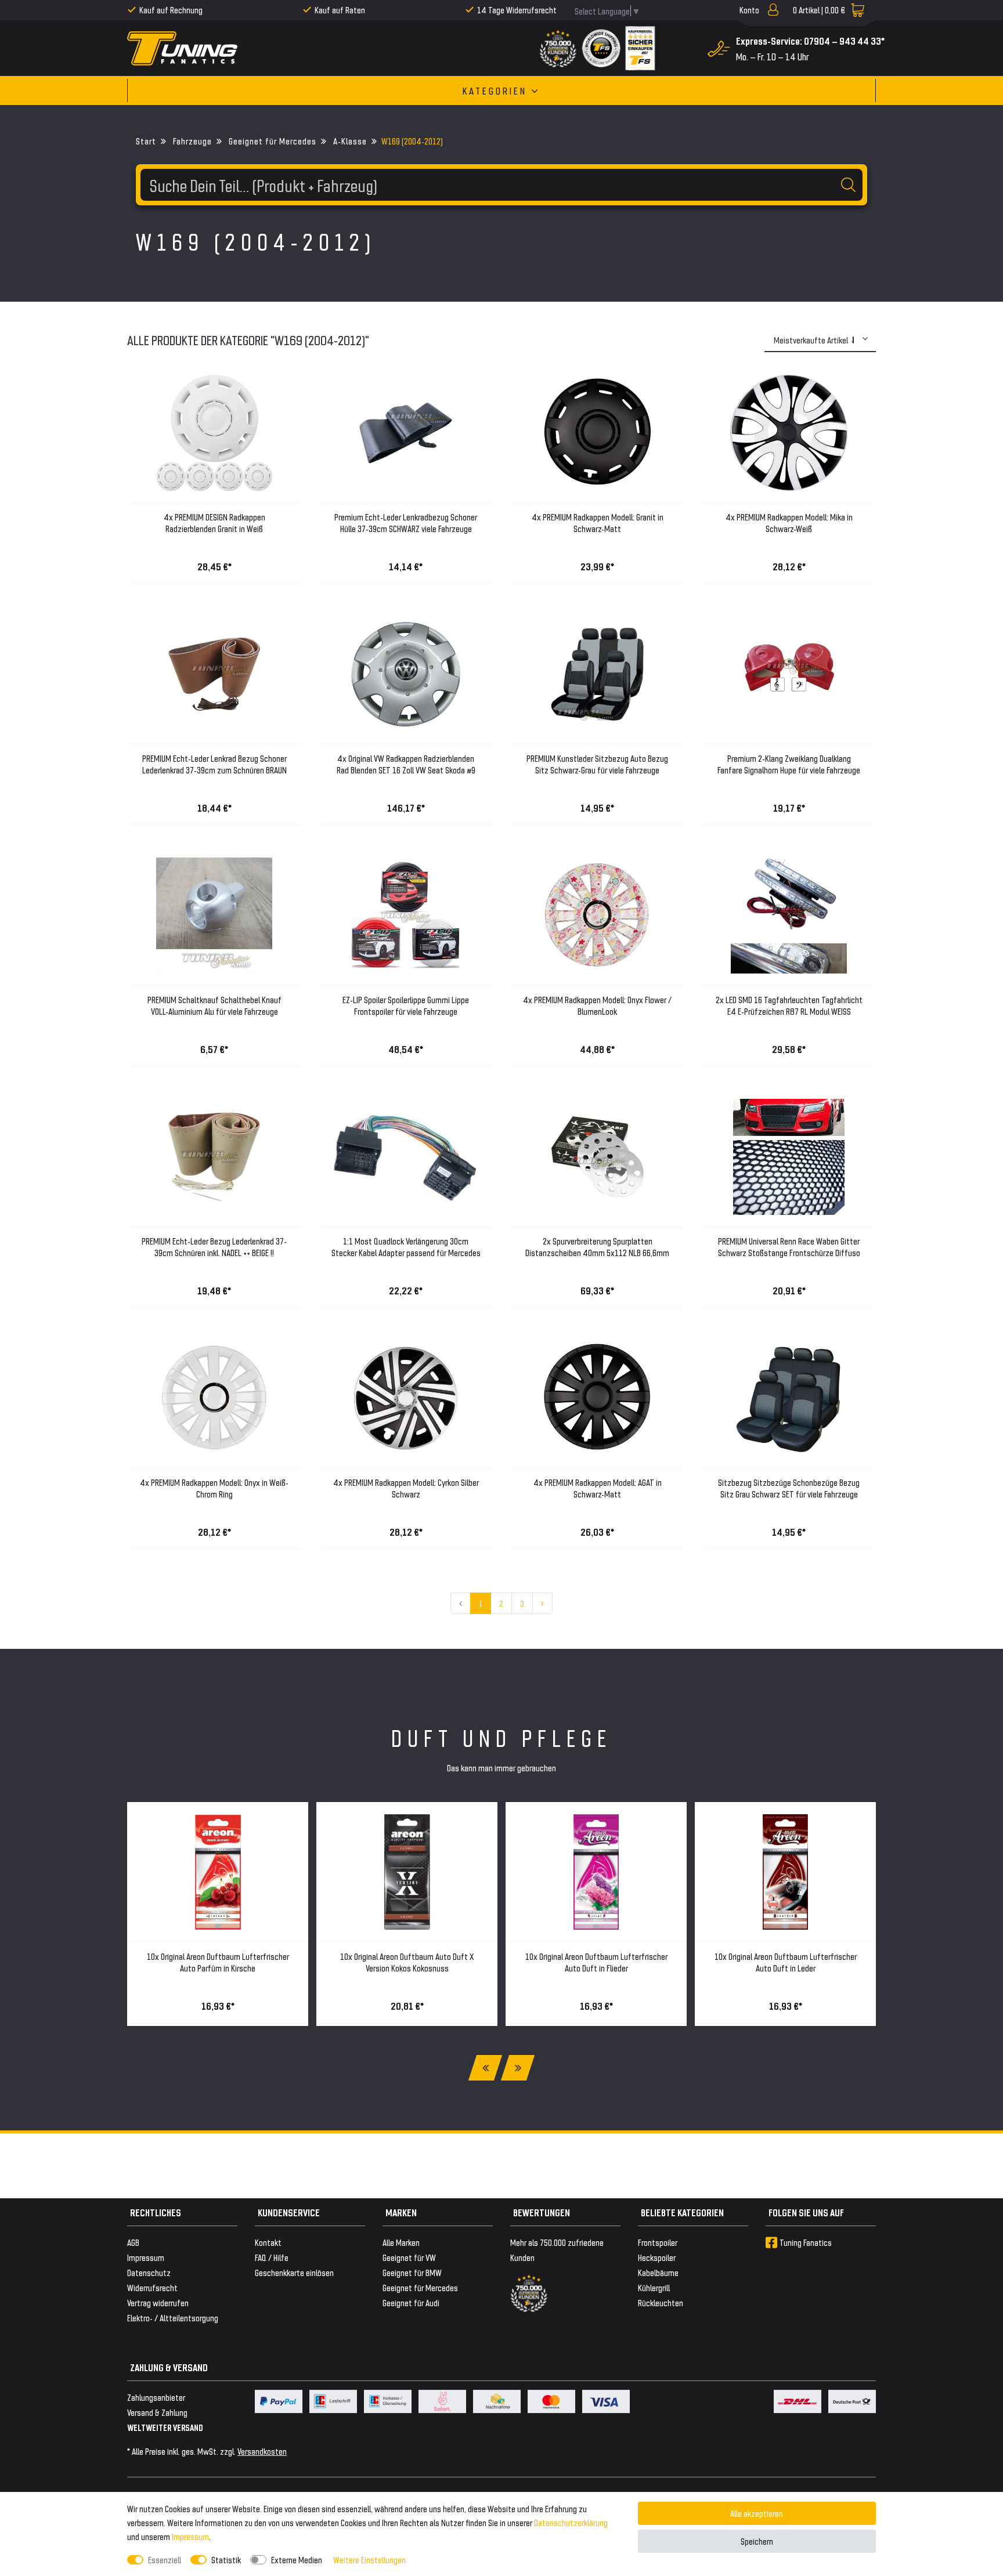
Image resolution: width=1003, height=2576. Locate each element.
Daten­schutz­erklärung (571, 2522)
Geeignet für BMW (412, 2272)
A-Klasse (349, 141)
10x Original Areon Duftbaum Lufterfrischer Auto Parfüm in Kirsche (218, 1962)
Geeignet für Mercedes (271, 141)
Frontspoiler (658, 2242)
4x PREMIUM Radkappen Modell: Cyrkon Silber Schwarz (406, 1488)
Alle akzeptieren (757, 2513)
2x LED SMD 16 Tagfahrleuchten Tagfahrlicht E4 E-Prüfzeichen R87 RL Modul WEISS (789, 1005)
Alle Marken (401, 2242)
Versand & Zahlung (157, 2412)
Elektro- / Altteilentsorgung (173, 2318)
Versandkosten (262, 2451)
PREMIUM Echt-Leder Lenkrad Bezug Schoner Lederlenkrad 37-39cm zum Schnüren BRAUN (214, 764)
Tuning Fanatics (806, 2242)
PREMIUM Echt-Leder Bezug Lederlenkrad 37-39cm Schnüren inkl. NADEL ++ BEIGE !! (214, 1247)
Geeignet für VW (409, 2257)
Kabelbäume (658, 2272)
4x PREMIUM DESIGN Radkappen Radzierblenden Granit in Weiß (214, 522)
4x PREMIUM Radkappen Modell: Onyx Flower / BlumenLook (597, 1005)
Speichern (757, 2541)
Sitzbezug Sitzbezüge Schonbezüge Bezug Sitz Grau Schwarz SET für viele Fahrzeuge (789, 1488)
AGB (133, 2242)
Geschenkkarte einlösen (294, 2272)
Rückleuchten (661, 2302)
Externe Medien (297, 2559)
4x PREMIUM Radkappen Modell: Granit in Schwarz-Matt (598, 522)
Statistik (226, 2559)
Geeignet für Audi (411, 2302)
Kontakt (268, 2242)
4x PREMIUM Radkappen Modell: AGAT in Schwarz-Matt (598, 1488)
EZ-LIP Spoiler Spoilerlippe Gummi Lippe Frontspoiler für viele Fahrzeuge (406, 1005)
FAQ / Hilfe (272, 2257)
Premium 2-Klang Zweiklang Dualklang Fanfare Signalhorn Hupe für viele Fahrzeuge (789, 764)
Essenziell (165, 2559)
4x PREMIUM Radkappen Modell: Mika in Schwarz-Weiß (789, 522)
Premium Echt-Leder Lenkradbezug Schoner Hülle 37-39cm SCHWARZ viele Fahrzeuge (406, 522)
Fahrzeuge (191, 141)
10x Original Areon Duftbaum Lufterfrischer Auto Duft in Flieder (596, 1962)
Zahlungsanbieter (156, 2397)
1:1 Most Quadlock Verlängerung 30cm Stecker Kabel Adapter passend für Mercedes (406, 1247)
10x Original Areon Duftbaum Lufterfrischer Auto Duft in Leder (786, 1962)
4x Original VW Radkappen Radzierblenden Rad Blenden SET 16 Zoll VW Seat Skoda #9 (406, 764)
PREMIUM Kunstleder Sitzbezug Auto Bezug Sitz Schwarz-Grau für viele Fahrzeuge (597, 764)
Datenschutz (149, 2272)
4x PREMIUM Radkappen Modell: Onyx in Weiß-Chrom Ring (214, 1488)
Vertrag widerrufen (158, 2302)
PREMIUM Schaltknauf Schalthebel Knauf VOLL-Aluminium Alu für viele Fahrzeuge (214, 1005)
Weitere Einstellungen (369, 2559)
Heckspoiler (657, 2257)
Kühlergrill (654, 2287)
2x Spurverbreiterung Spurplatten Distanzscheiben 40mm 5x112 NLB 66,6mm (597, 1247)
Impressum (190, 2536)
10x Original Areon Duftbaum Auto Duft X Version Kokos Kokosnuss (407, 1962)
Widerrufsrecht (152, 2287)
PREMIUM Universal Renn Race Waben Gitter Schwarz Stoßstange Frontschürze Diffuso (789, 1247)
